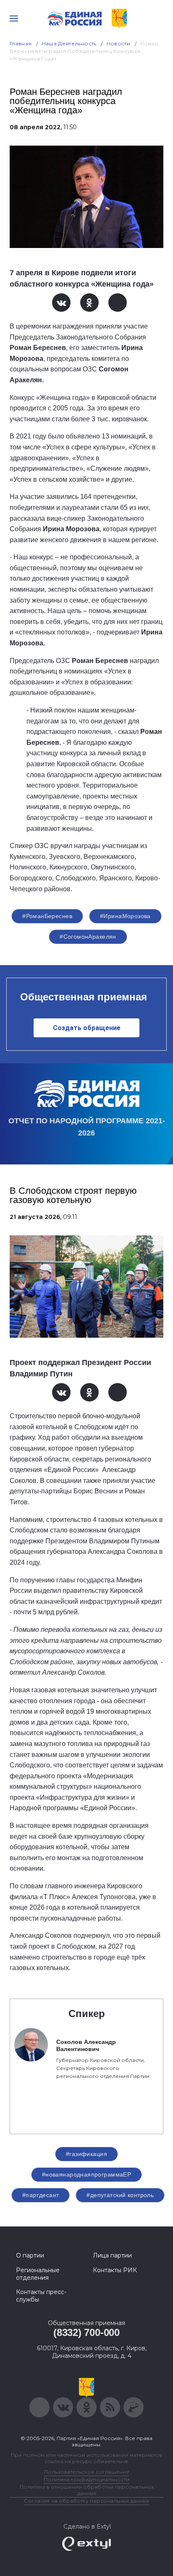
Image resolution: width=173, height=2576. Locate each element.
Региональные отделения (38, 2274)
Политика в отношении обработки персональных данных (87, 2490)
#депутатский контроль (120, 2195)
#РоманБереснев (47, 916)
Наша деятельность (69, 43)
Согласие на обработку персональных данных (86, 2501)
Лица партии (112, 2255)
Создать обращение (87, 1028)
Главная (21, 43)
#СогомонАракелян (88, 937)
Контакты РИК (115, 2270)
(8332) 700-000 (86, 2332)
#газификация (86, 2154)
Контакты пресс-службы (41, 2296)
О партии (30, 2255)
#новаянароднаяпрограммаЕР (87, 2174)
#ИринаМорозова (125, 916)
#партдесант (41, 2195)
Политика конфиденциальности (86, 2479)
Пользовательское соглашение (87, 2472)
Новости (119, 43)
